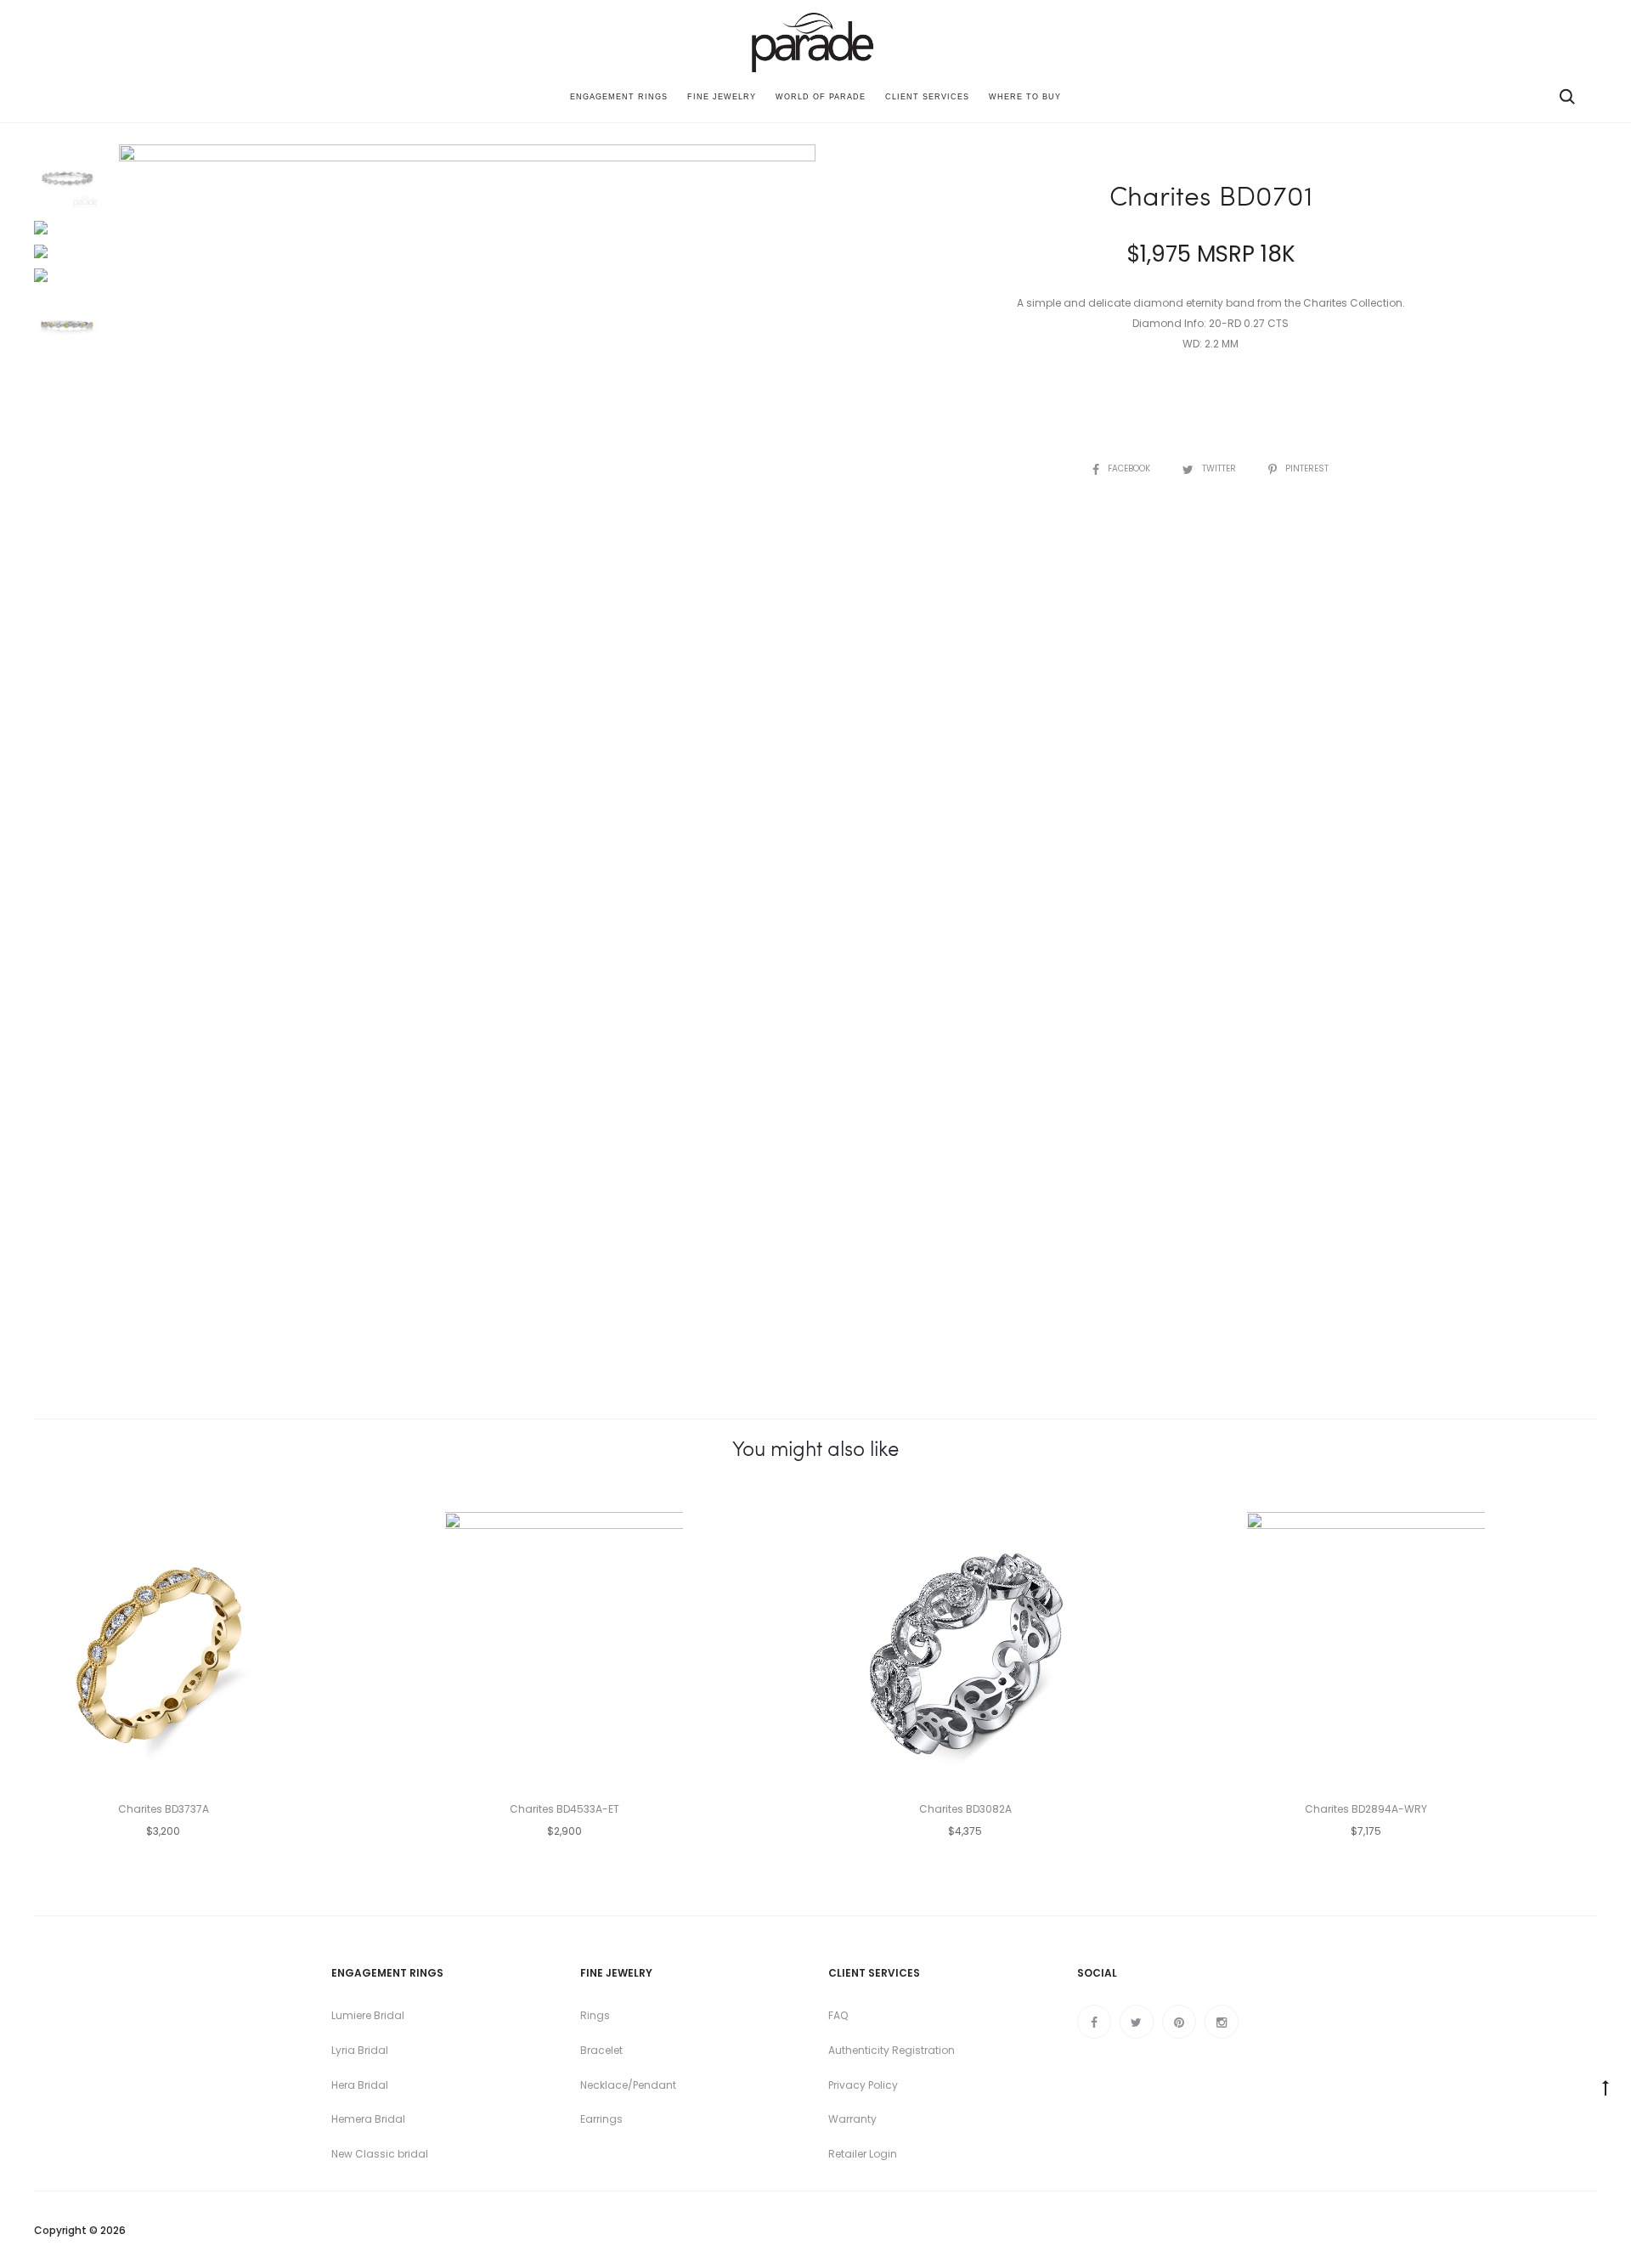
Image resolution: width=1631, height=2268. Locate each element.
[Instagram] (1222, 2022)
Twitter (1220, 468)
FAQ (838, 2015)
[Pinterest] (1179, 2022)
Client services (927, 97)
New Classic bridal (380, 2154)
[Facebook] (1094, 2022)
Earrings (601, 2119)
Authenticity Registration (892, 2050)
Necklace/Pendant (628, 2085)
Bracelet (601, 2050)
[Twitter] (1137, 2022)
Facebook (1130, 468)
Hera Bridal (360, 2085)
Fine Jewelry (722, 97)
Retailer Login (863, 2154)
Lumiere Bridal (368, 2015)
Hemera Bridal (368, 2119)
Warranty (852, 2119)
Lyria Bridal (360, 2050)
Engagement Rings (619, 97)
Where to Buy (1025, 97)
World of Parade (821, 97)
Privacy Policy (863, 2085)
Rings (595, 2015)
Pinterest (1307, 468)
